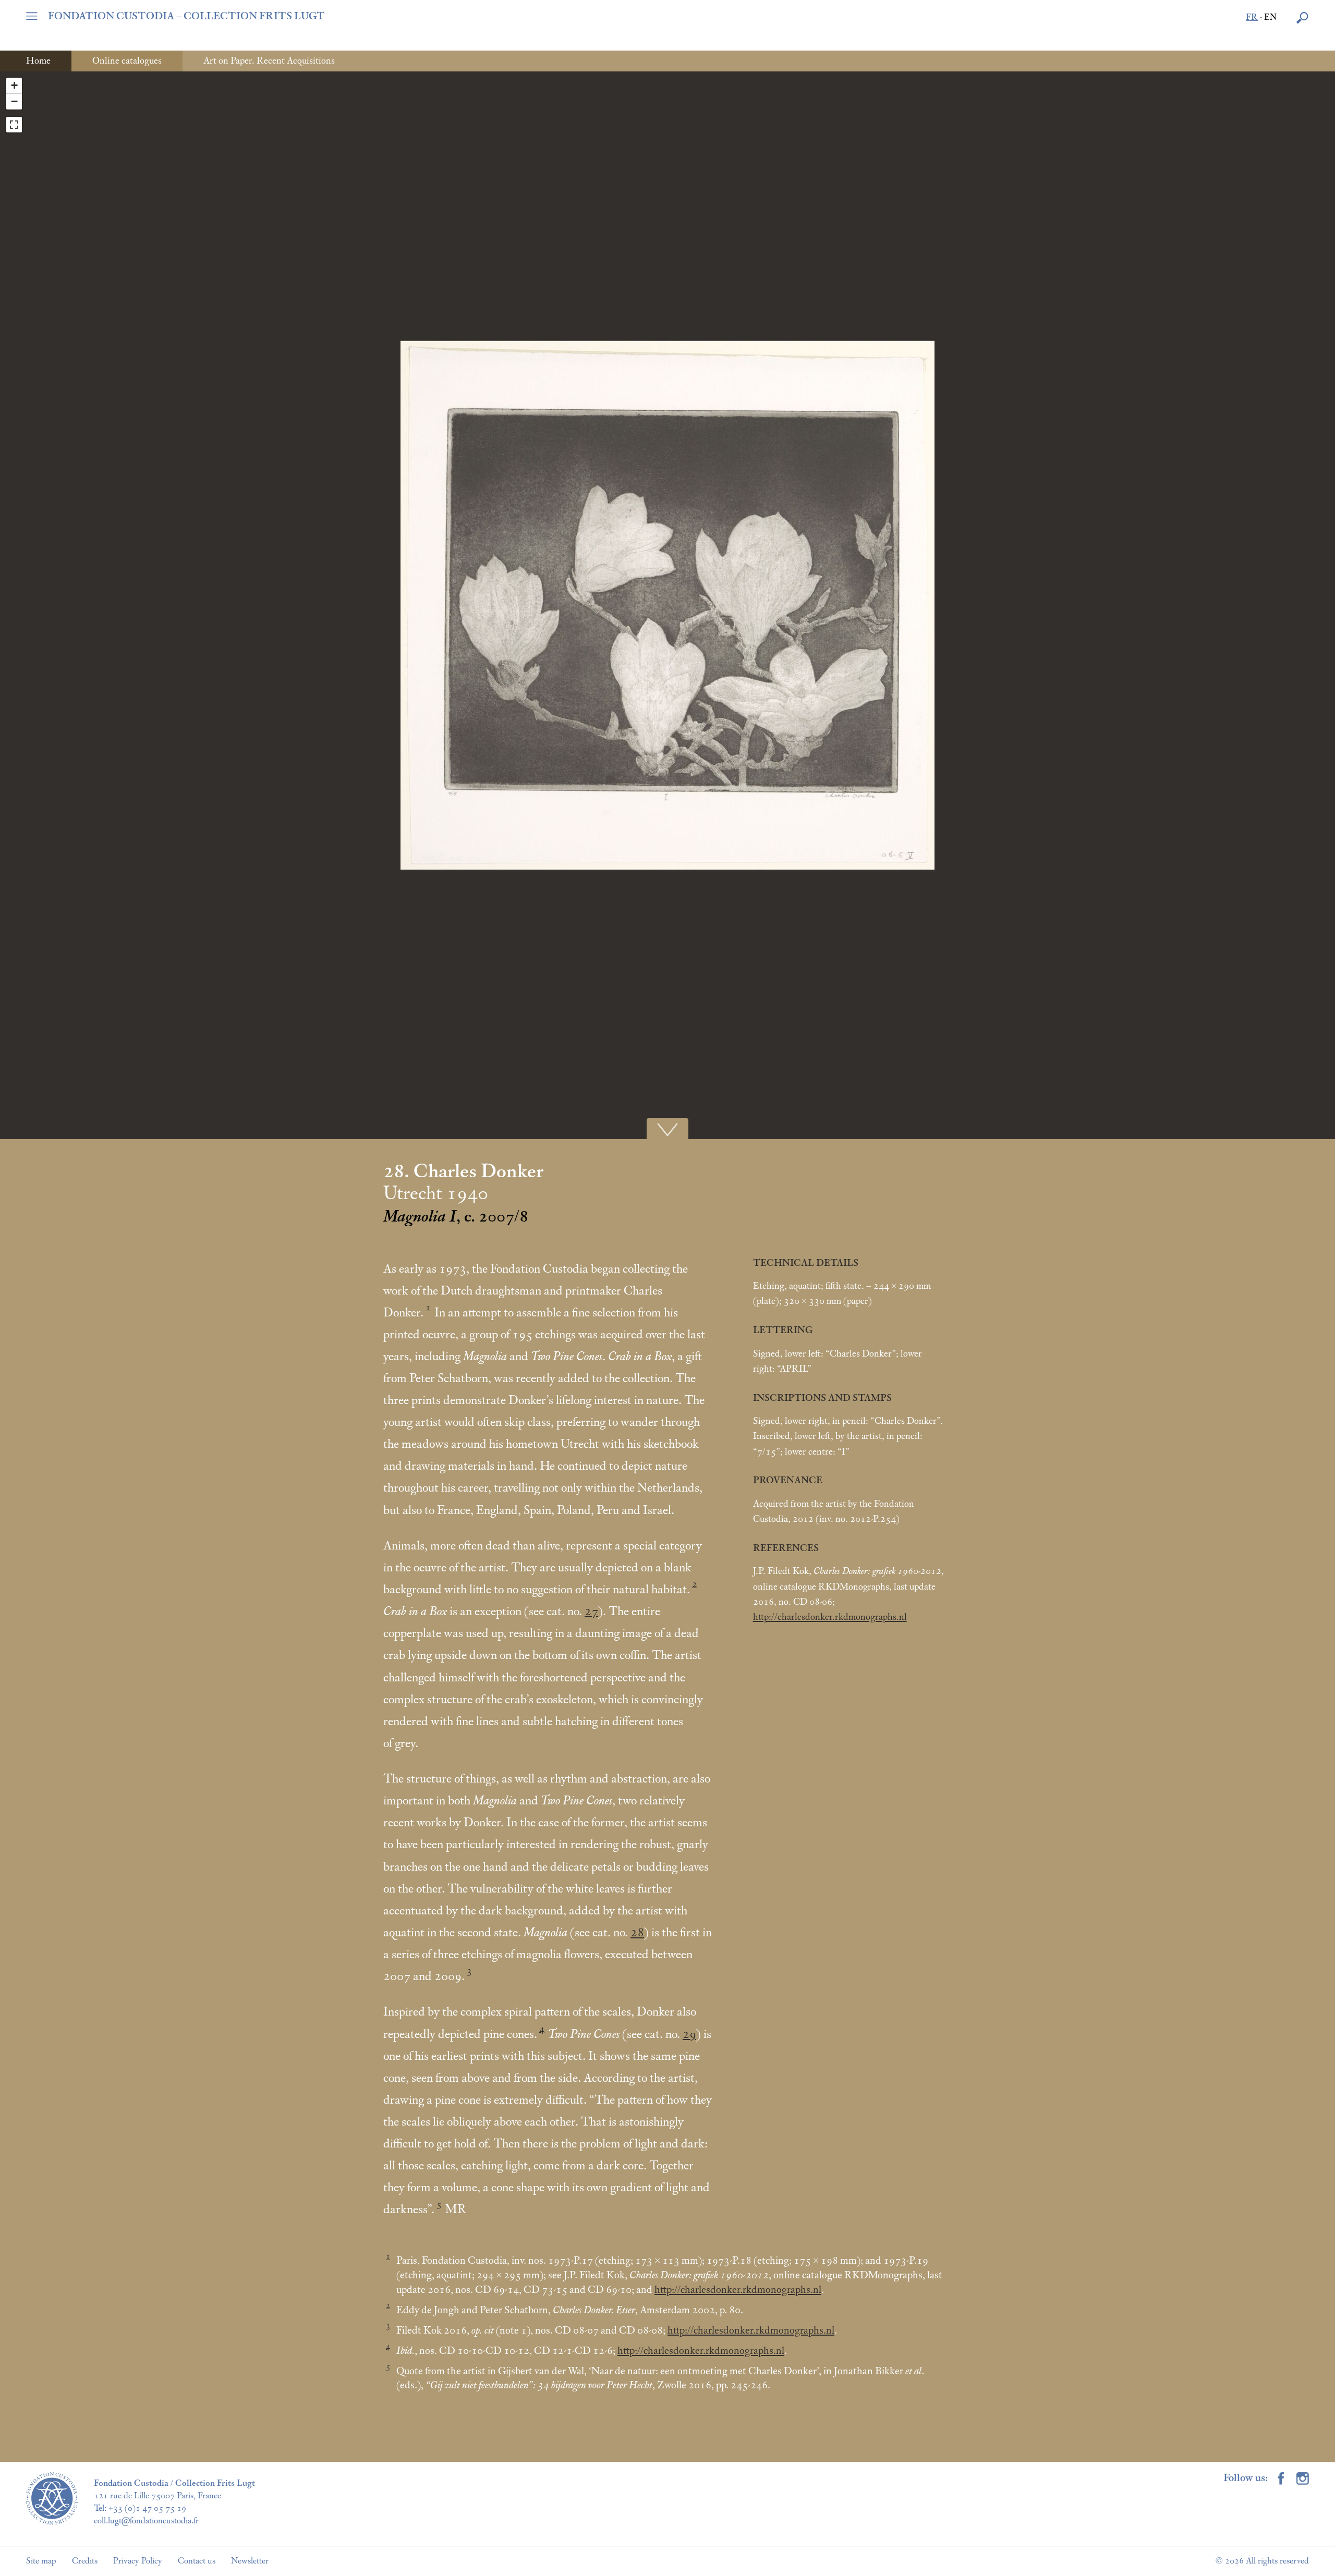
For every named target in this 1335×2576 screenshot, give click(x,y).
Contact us (197, 2561)
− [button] (14, 101)
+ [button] (14, 85)
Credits (85, 2561)
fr (1252, 17)
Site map (41, 2561)
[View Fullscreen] (14, 125)
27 (591, 1611)
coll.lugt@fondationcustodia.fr (146, 2521)
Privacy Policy (138, 2561)
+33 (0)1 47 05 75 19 (147, 2508)
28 (637, 1933)
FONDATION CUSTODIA (186, 16)
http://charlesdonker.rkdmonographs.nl (830, 1617)
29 (689, 2034)
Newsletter (250, 2561)
